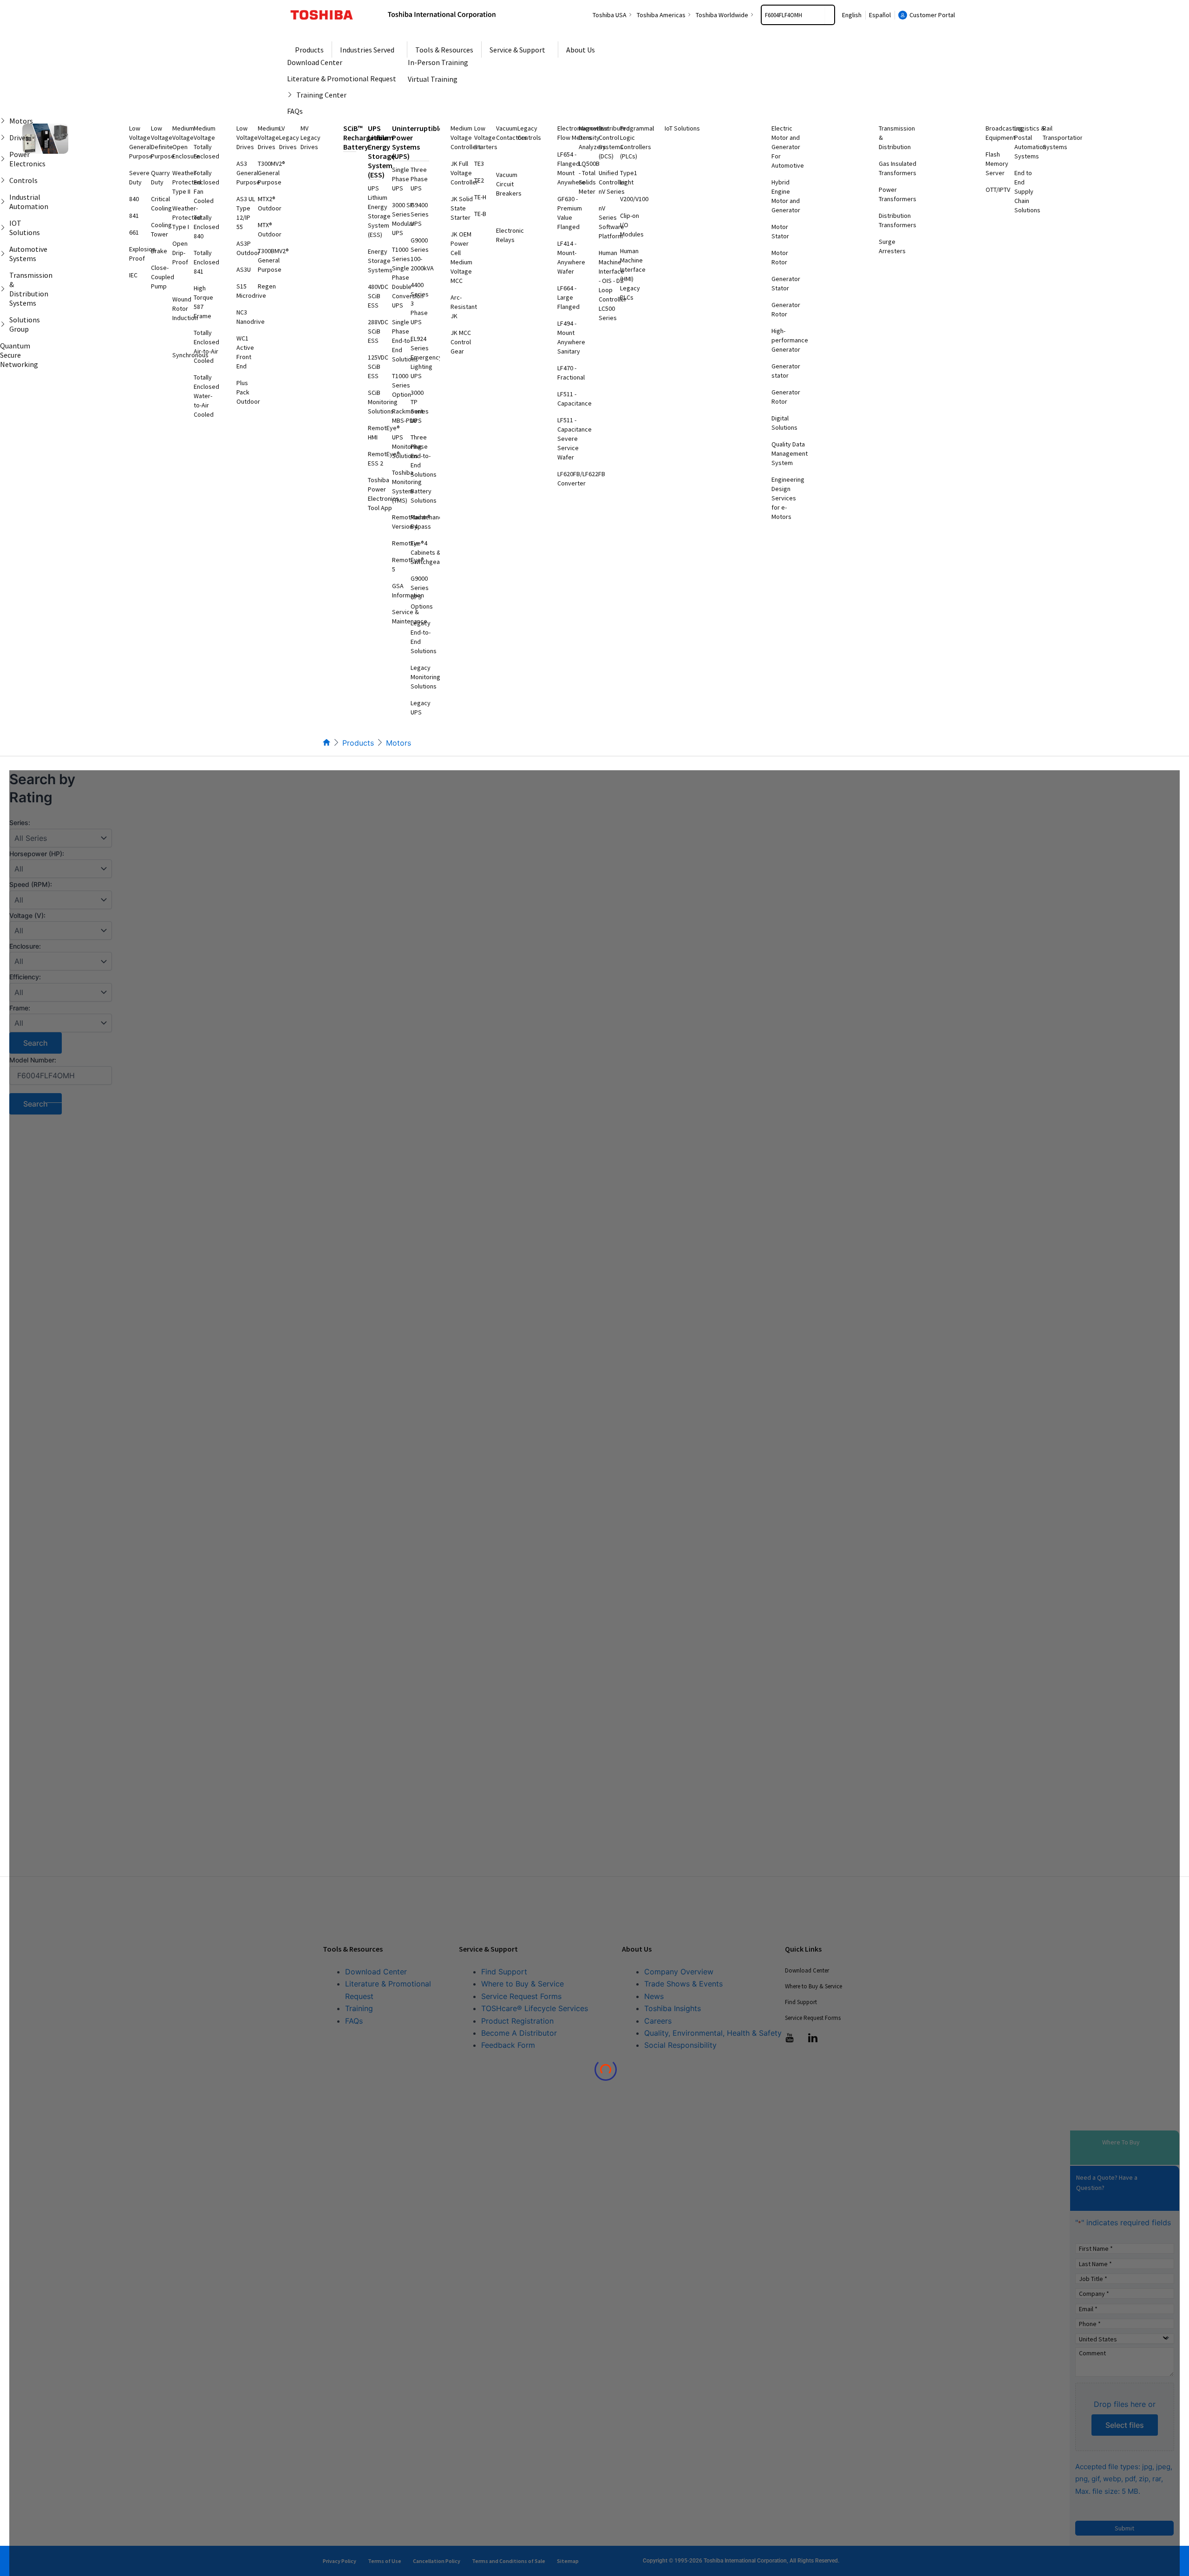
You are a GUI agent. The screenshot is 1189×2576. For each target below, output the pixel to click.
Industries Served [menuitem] (367, 50)
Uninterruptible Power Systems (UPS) (417, 142)
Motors (399, 743)
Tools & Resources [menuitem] (444, 50)
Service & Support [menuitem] (517, 50)
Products (358, 743)
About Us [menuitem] (581, 50)
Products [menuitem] (309, 50)
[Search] (830, 15)
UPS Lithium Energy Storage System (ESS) (381, 151)
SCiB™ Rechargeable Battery (366, 138)
